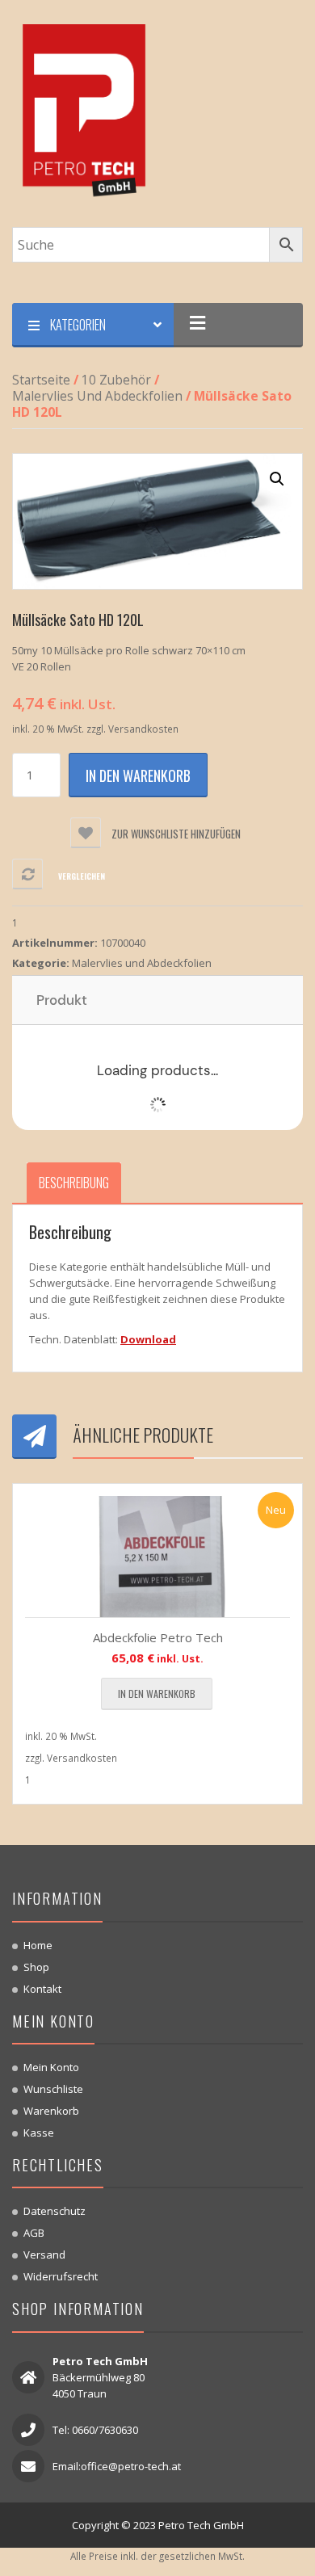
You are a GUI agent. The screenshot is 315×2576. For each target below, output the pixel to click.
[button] (277, 479)
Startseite (41, 380)
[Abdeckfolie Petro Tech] (157, 1557)
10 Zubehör (116, 380)
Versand (44, 2255)
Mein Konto (51, 2067)
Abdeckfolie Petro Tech (158, 1637)
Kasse (39, 2133)
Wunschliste (53, 2089)
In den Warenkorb (138, 775)
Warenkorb (51, 2111)
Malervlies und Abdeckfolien (97, 396)
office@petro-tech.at (131, 2466)
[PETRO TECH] (85, 112)
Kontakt (42, 1989)
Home (38, 1945)
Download (148, 1339)
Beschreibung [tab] (74, 1183)
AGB (34, 2233)
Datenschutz (55, 2211)
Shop (36, 1967)
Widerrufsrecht (61, 2276)
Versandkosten (143, 729)
